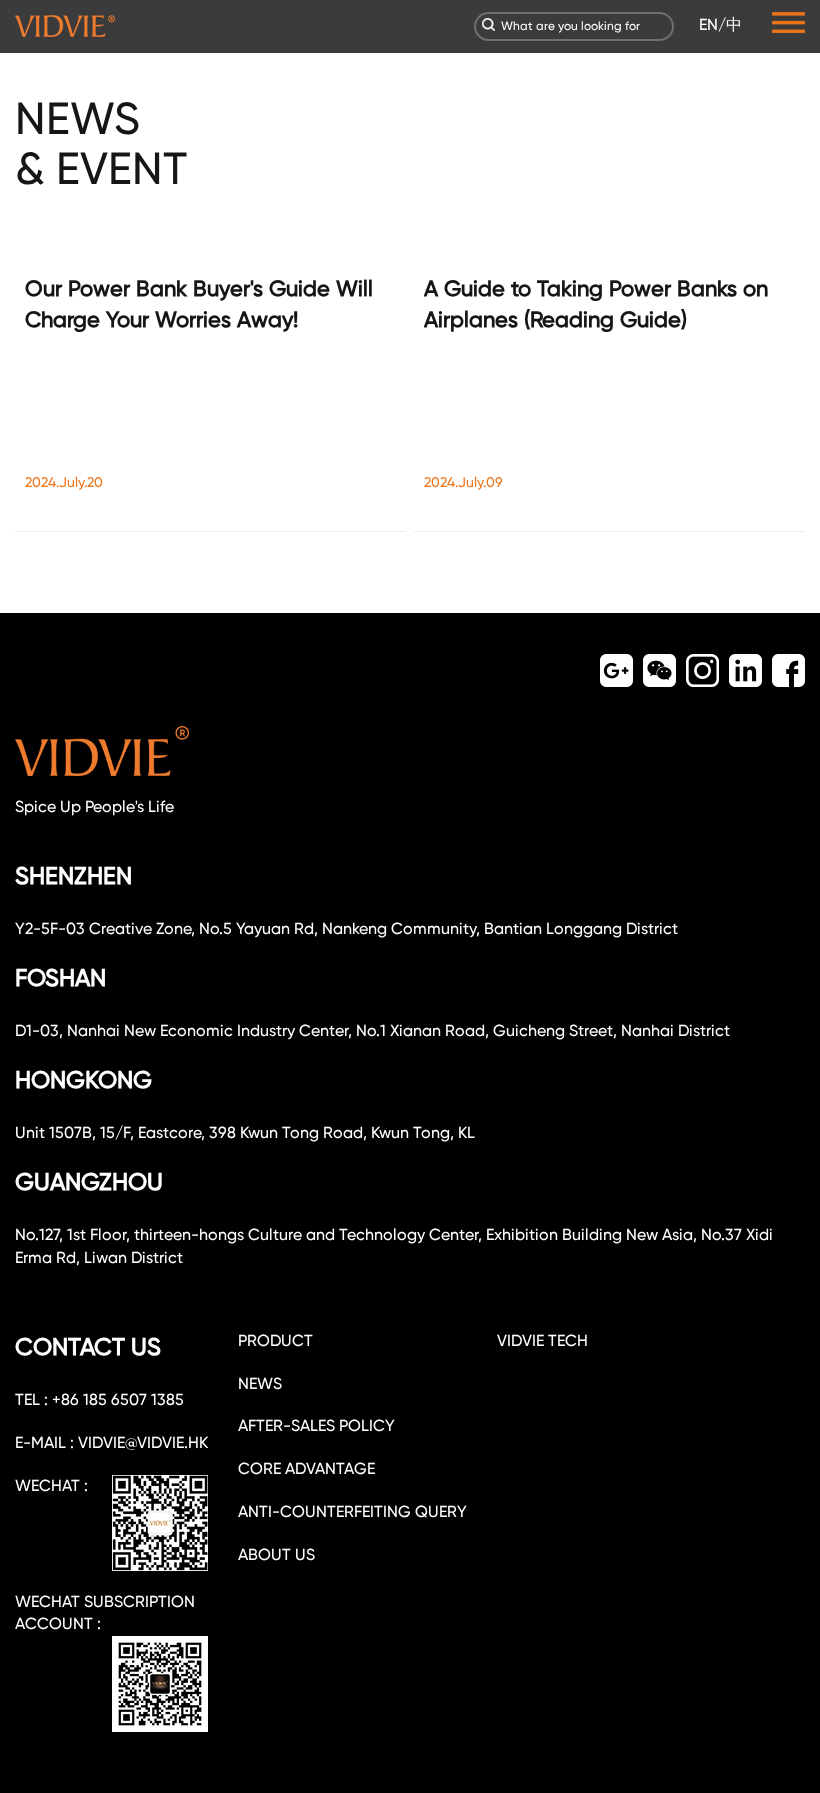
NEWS (260, 1383)
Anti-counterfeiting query (352, 1511)
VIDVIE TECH (542, 1340)
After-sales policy (316, 1425)
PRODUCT (275, 1340)
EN (708, 24)
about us (276, 1554)
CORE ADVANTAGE (306, 1468)
